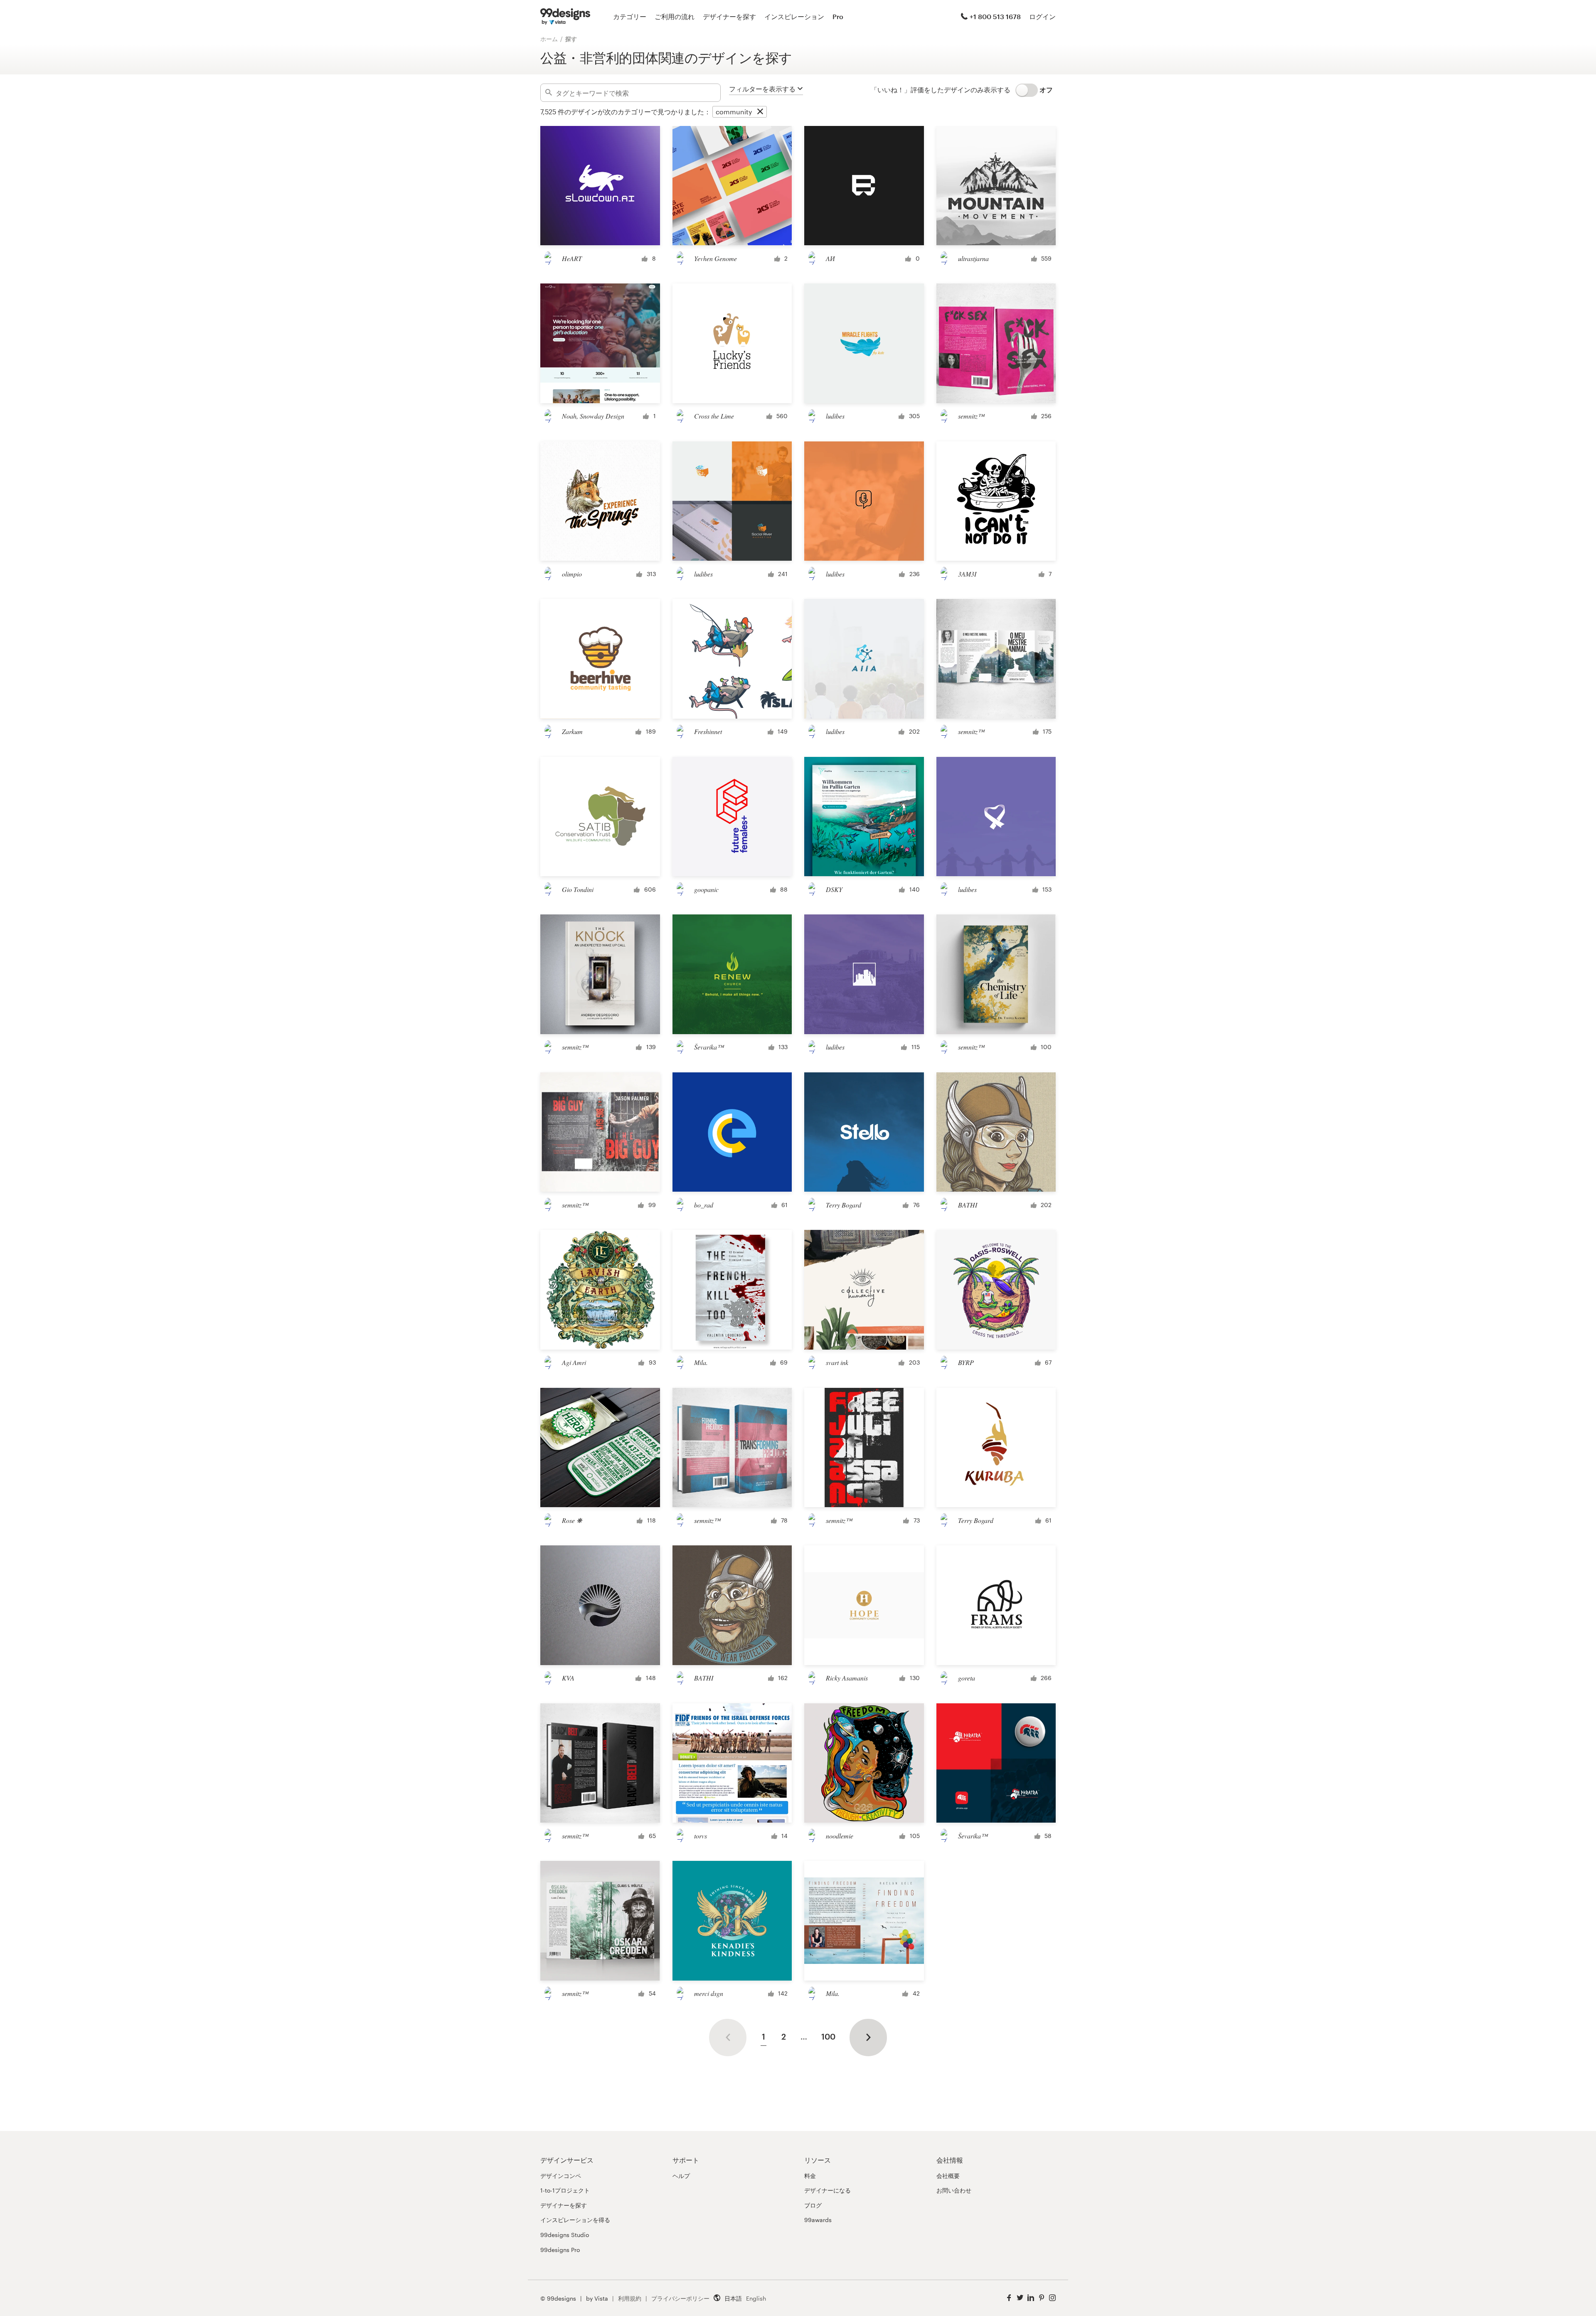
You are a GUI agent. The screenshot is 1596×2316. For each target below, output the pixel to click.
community (734, 112)
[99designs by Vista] (565, 17)
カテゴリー (630, 16)
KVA (568, 1678)
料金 (810, 2176)
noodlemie (840, 1836)
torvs (701, 1836)
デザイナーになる (828, 2190)
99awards (818, 2220)
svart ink (837, 1362)
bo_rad (704, 1205)
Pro (838, 16)
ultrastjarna (973, 258)
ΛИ (830, 258)
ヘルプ (681, 2176)
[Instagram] (1052, 2298)
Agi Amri (574, 1362)
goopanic (706, 889)
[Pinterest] (1042, 2298)
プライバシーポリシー (680, 2298)
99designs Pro (560, 2250)
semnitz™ (971, 416)
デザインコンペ (561, 2176)
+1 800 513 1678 (995, 16)
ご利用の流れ (675, 16)
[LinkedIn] (1031, 2298)
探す (571, 39)
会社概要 (948, 2176)
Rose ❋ (572, 1520)
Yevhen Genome (715, 258)
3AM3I (967, 574)
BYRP (966, 1362)
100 (828, 2036)
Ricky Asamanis (847, 1678)
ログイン (1042, 16)
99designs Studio (565, 2235)
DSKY (834, 889)
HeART (572, 258)
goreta (967, 1678)
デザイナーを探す (729, 16)
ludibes (835, 416)
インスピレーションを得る (575, 2220)
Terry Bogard (844, 1205)
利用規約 (630, 2298)
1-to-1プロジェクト (565, 2190)
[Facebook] (1009, 2298)
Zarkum (572, 731)
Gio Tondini (578, 889)
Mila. (701, 1362)
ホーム (549, 39)
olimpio (572, 574)
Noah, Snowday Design (593, 416)
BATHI (968, 1205)
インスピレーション (794, 16)
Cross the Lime (714, 416)
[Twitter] (1020, 2298)
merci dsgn (709, 1993)
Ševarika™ (709, 1047)
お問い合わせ (954, 2190)
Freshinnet (708, 731)
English (756, 2298)
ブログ (813, 2205)
